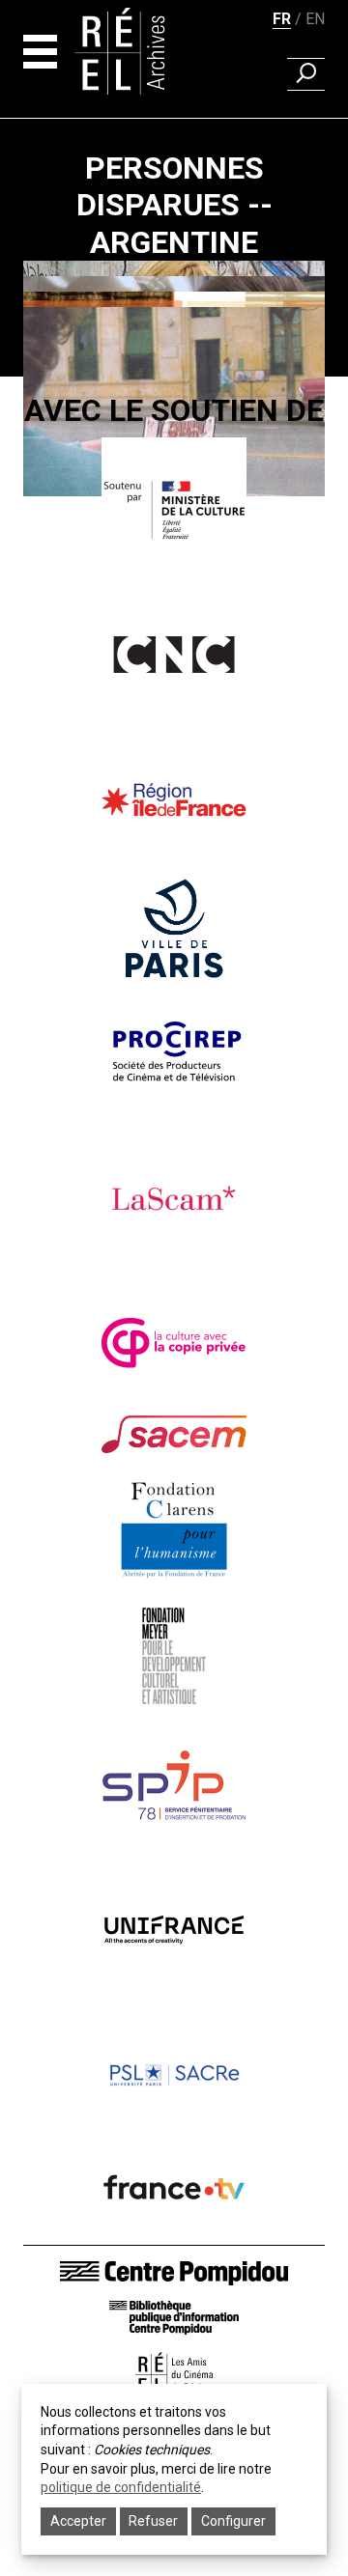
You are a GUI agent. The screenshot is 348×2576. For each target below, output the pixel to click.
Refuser (153, 2521)
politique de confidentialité (121, 2487)
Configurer (233, 2521)
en (315, 19)
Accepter (78, 2521)
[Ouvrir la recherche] (306, 74)
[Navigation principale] (40, 52)
